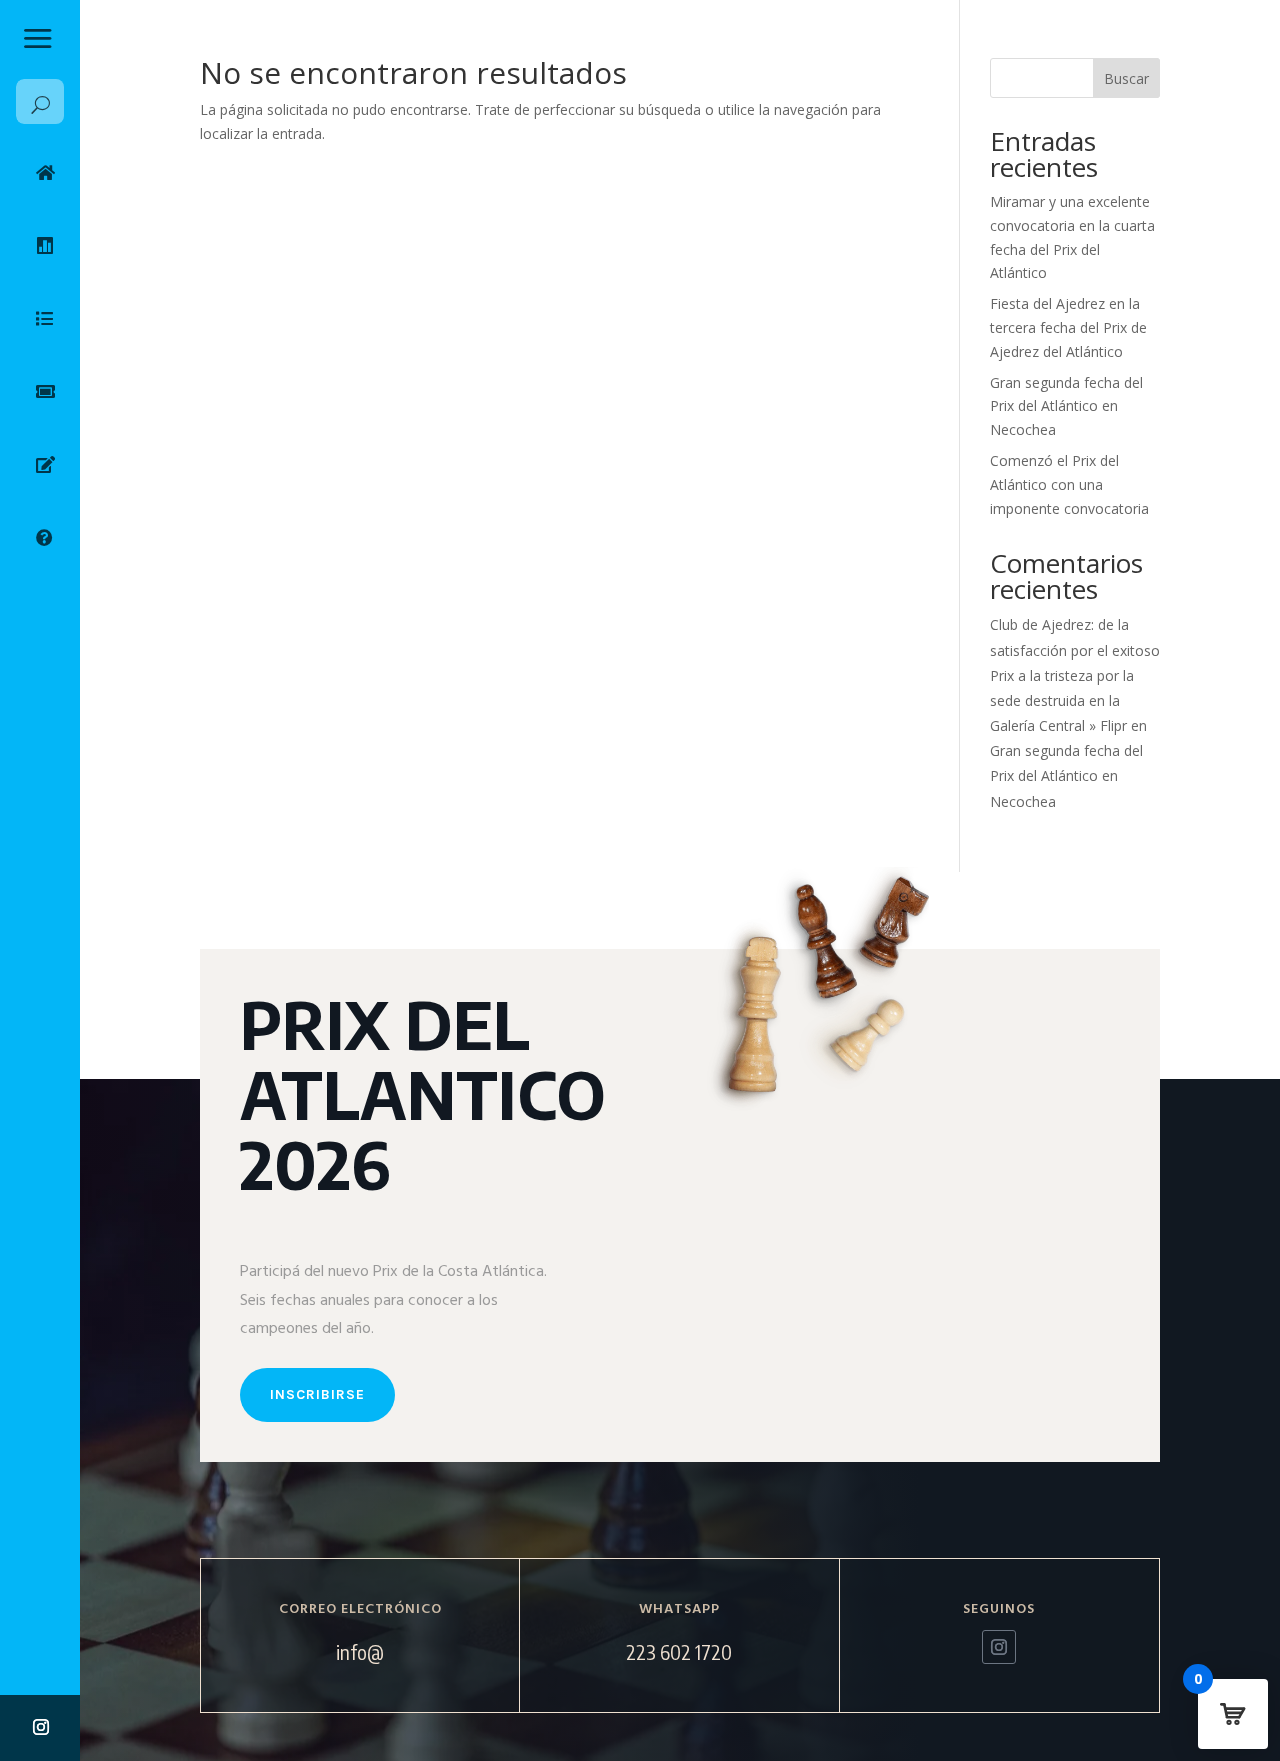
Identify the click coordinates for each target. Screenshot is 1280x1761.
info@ (360, 1651)
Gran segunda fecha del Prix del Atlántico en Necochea (1066, 406)
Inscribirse (317, 1394)
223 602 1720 (679, 1651)
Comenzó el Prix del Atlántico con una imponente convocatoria (1069, 484)
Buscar (1126, 78)
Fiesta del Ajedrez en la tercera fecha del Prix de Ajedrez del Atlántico (1068, 327)
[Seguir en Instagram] (41, 1727)
